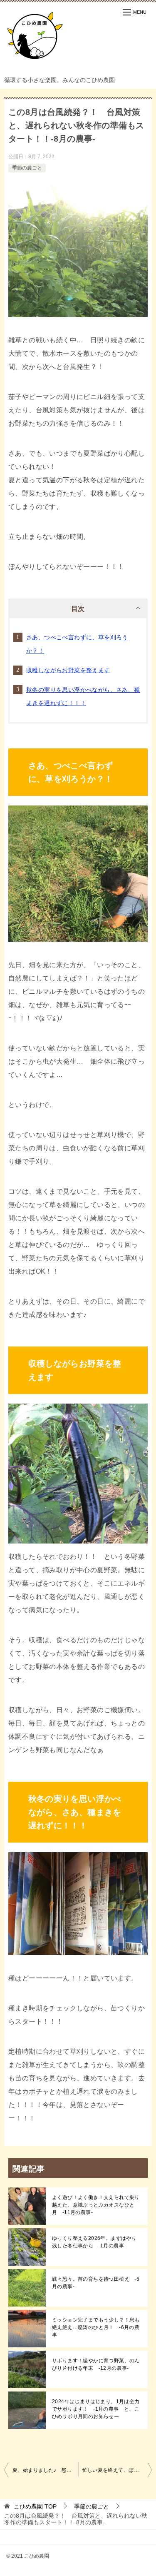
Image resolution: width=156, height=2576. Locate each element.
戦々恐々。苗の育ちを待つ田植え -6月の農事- (96, 2283)
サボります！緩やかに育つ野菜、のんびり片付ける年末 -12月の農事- (96, 2364)
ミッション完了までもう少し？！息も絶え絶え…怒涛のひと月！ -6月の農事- (96, 2327)
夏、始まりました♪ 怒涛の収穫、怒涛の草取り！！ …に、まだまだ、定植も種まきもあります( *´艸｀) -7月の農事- (45, 2470)
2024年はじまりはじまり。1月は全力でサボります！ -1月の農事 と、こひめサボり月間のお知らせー (96, 2409)
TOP (35, 2506)
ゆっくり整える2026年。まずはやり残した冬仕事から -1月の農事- (94, 2242)
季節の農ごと (27, 168)
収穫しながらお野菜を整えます (68, 670)
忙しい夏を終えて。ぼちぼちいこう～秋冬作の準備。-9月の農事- (117, 2470)
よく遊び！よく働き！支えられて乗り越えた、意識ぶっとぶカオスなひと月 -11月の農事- (96, 2205)
